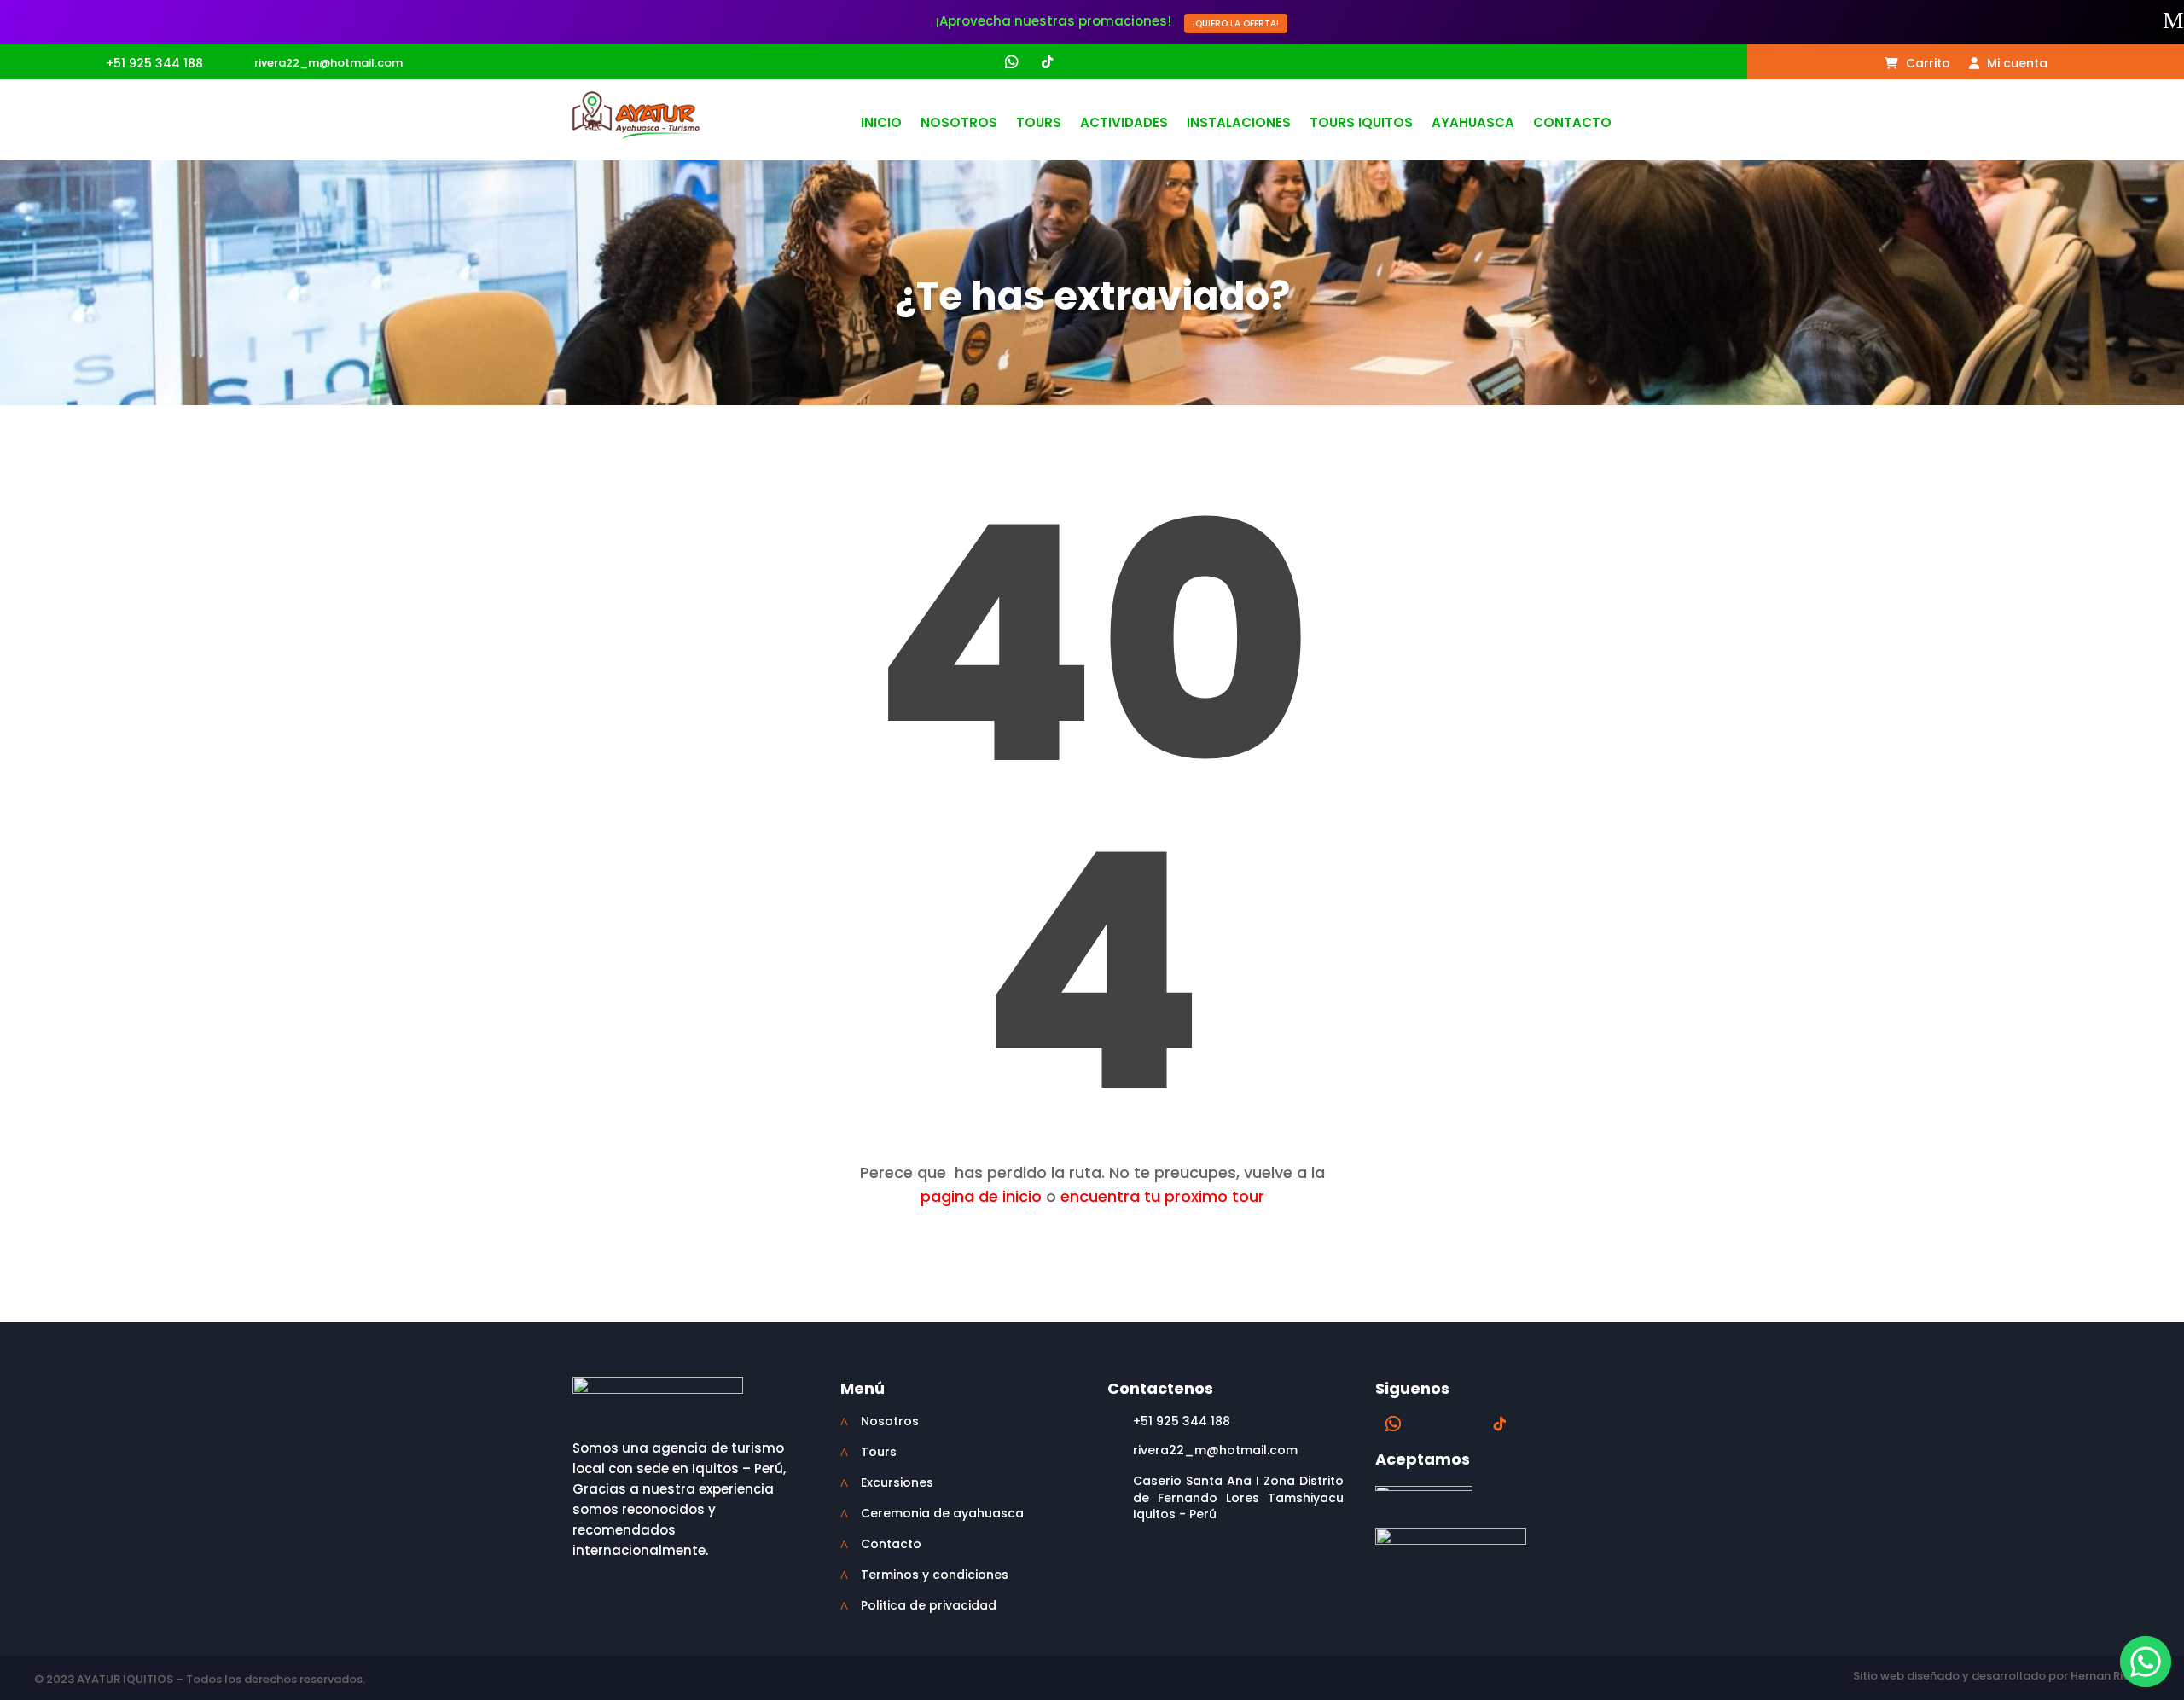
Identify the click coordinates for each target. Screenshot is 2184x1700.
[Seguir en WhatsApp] (1012, 62)
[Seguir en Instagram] (977, 62)
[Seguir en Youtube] (1079, 62)
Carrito (1926, 64)
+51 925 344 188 (154, 63)
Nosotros (959, 124)
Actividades (1124, 124)
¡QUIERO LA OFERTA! (1236, 23)
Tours (1039, 124)
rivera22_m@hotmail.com (328, 63)
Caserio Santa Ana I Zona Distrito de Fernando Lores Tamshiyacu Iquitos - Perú (1238, 1497)
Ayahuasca (1473, 124)
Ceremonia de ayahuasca (942, 1513)
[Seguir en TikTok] (1047, 62)
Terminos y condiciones (935, 1575)
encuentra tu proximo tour (1162, 1196)
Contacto (1572, 124)
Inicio (881, 124)
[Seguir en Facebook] (944, 62)
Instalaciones (1239, 124)
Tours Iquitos (1361, 124)
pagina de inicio (981, 1196)
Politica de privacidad (929, 1605)
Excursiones (897, 1482)
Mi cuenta (2016, 64)
